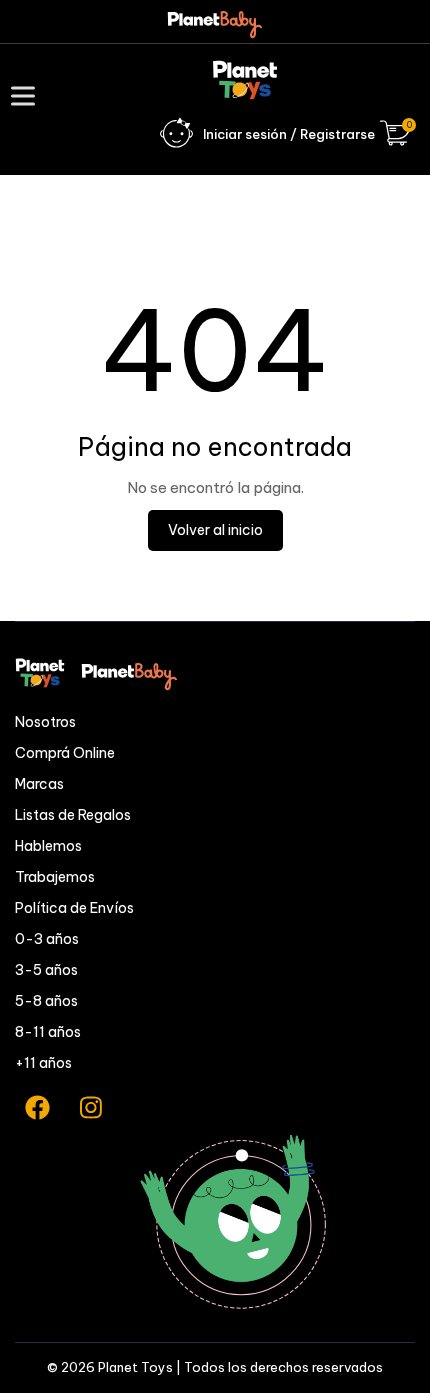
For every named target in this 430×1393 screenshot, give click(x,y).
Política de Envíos (74, 908)
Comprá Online (65, 753)
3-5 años (46, 970)
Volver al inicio (215, 530)
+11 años (43, 1063)
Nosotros (45, 722)
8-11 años (48, 1032)
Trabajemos (55, 877)
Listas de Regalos (73, 815)
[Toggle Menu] (27, 95)
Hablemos (48, 846)
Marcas (39, 784)
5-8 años (46, 1001)
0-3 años (47, 939)
